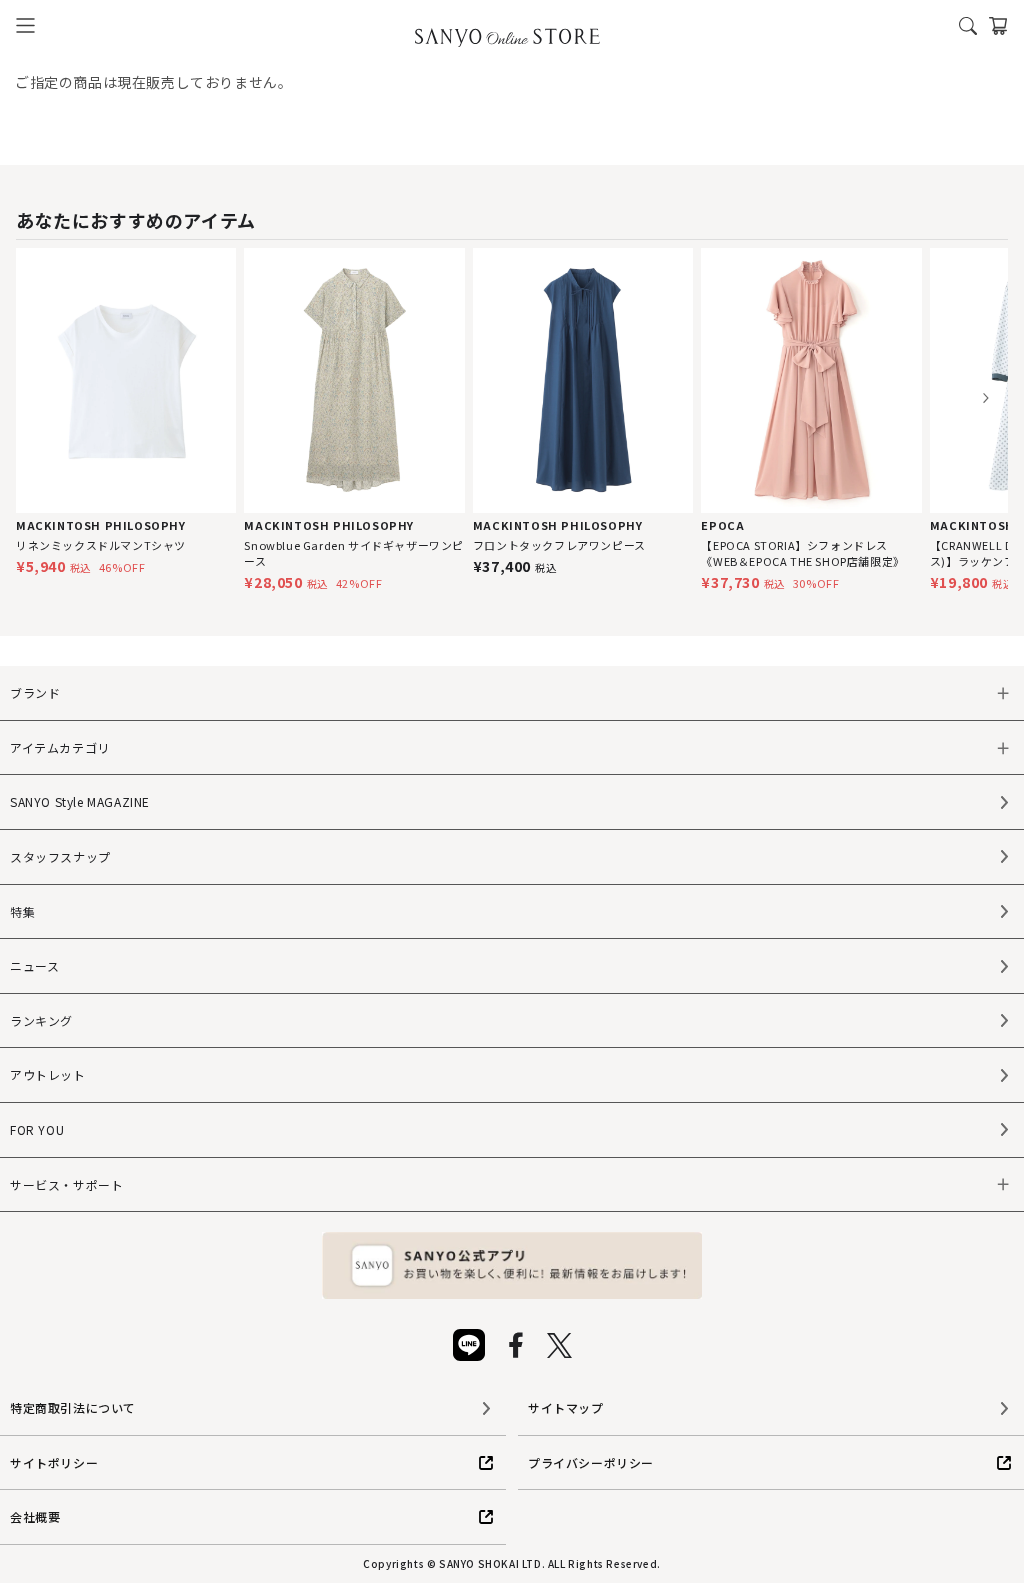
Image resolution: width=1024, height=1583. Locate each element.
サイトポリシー (54, 1462)
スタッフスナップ (60, 856)
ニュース (34, 965)
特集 (22, 911)
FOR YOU (37, 1129)
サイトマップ (566, 1407)
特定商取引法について (73, 1407)
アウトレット (48, 1074)
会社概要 (35, 1516)
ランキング (41, 1020)
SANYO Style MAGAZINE (80, 801)
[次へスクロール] (985, 398)
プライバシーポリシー (591, 1462)
